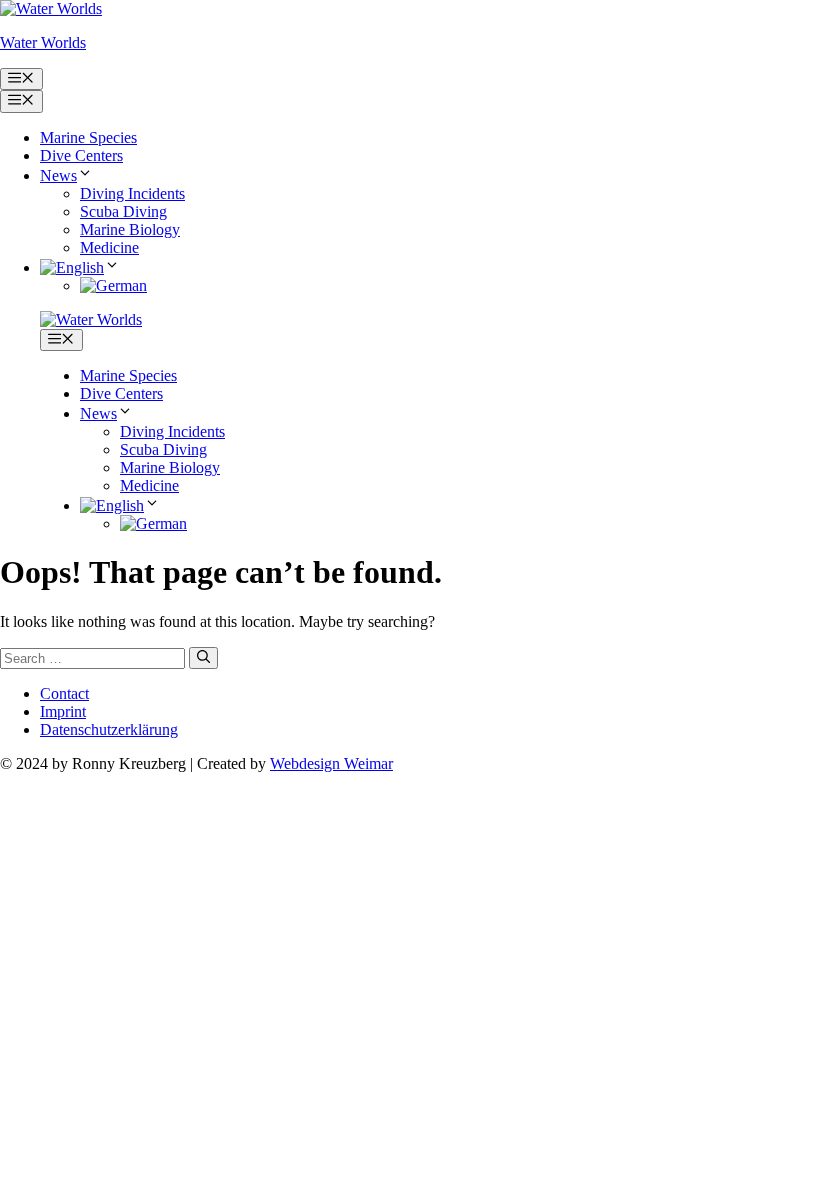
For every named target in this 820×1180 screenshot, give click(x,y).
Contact (64, 693)
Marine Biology (130, 229)
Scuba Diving (123, 211)
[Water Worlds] (91, 319)
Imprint (63, 711)
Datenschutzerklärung (109, 729)
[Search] (203, 658)
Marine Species (88, 137)
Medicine (109, 247)
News (58, 175)
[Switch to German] (113, 285)
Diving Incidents (132, 193)
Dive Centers (81, 155)
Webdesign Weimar (331, 763)
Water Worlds (43, 42)
